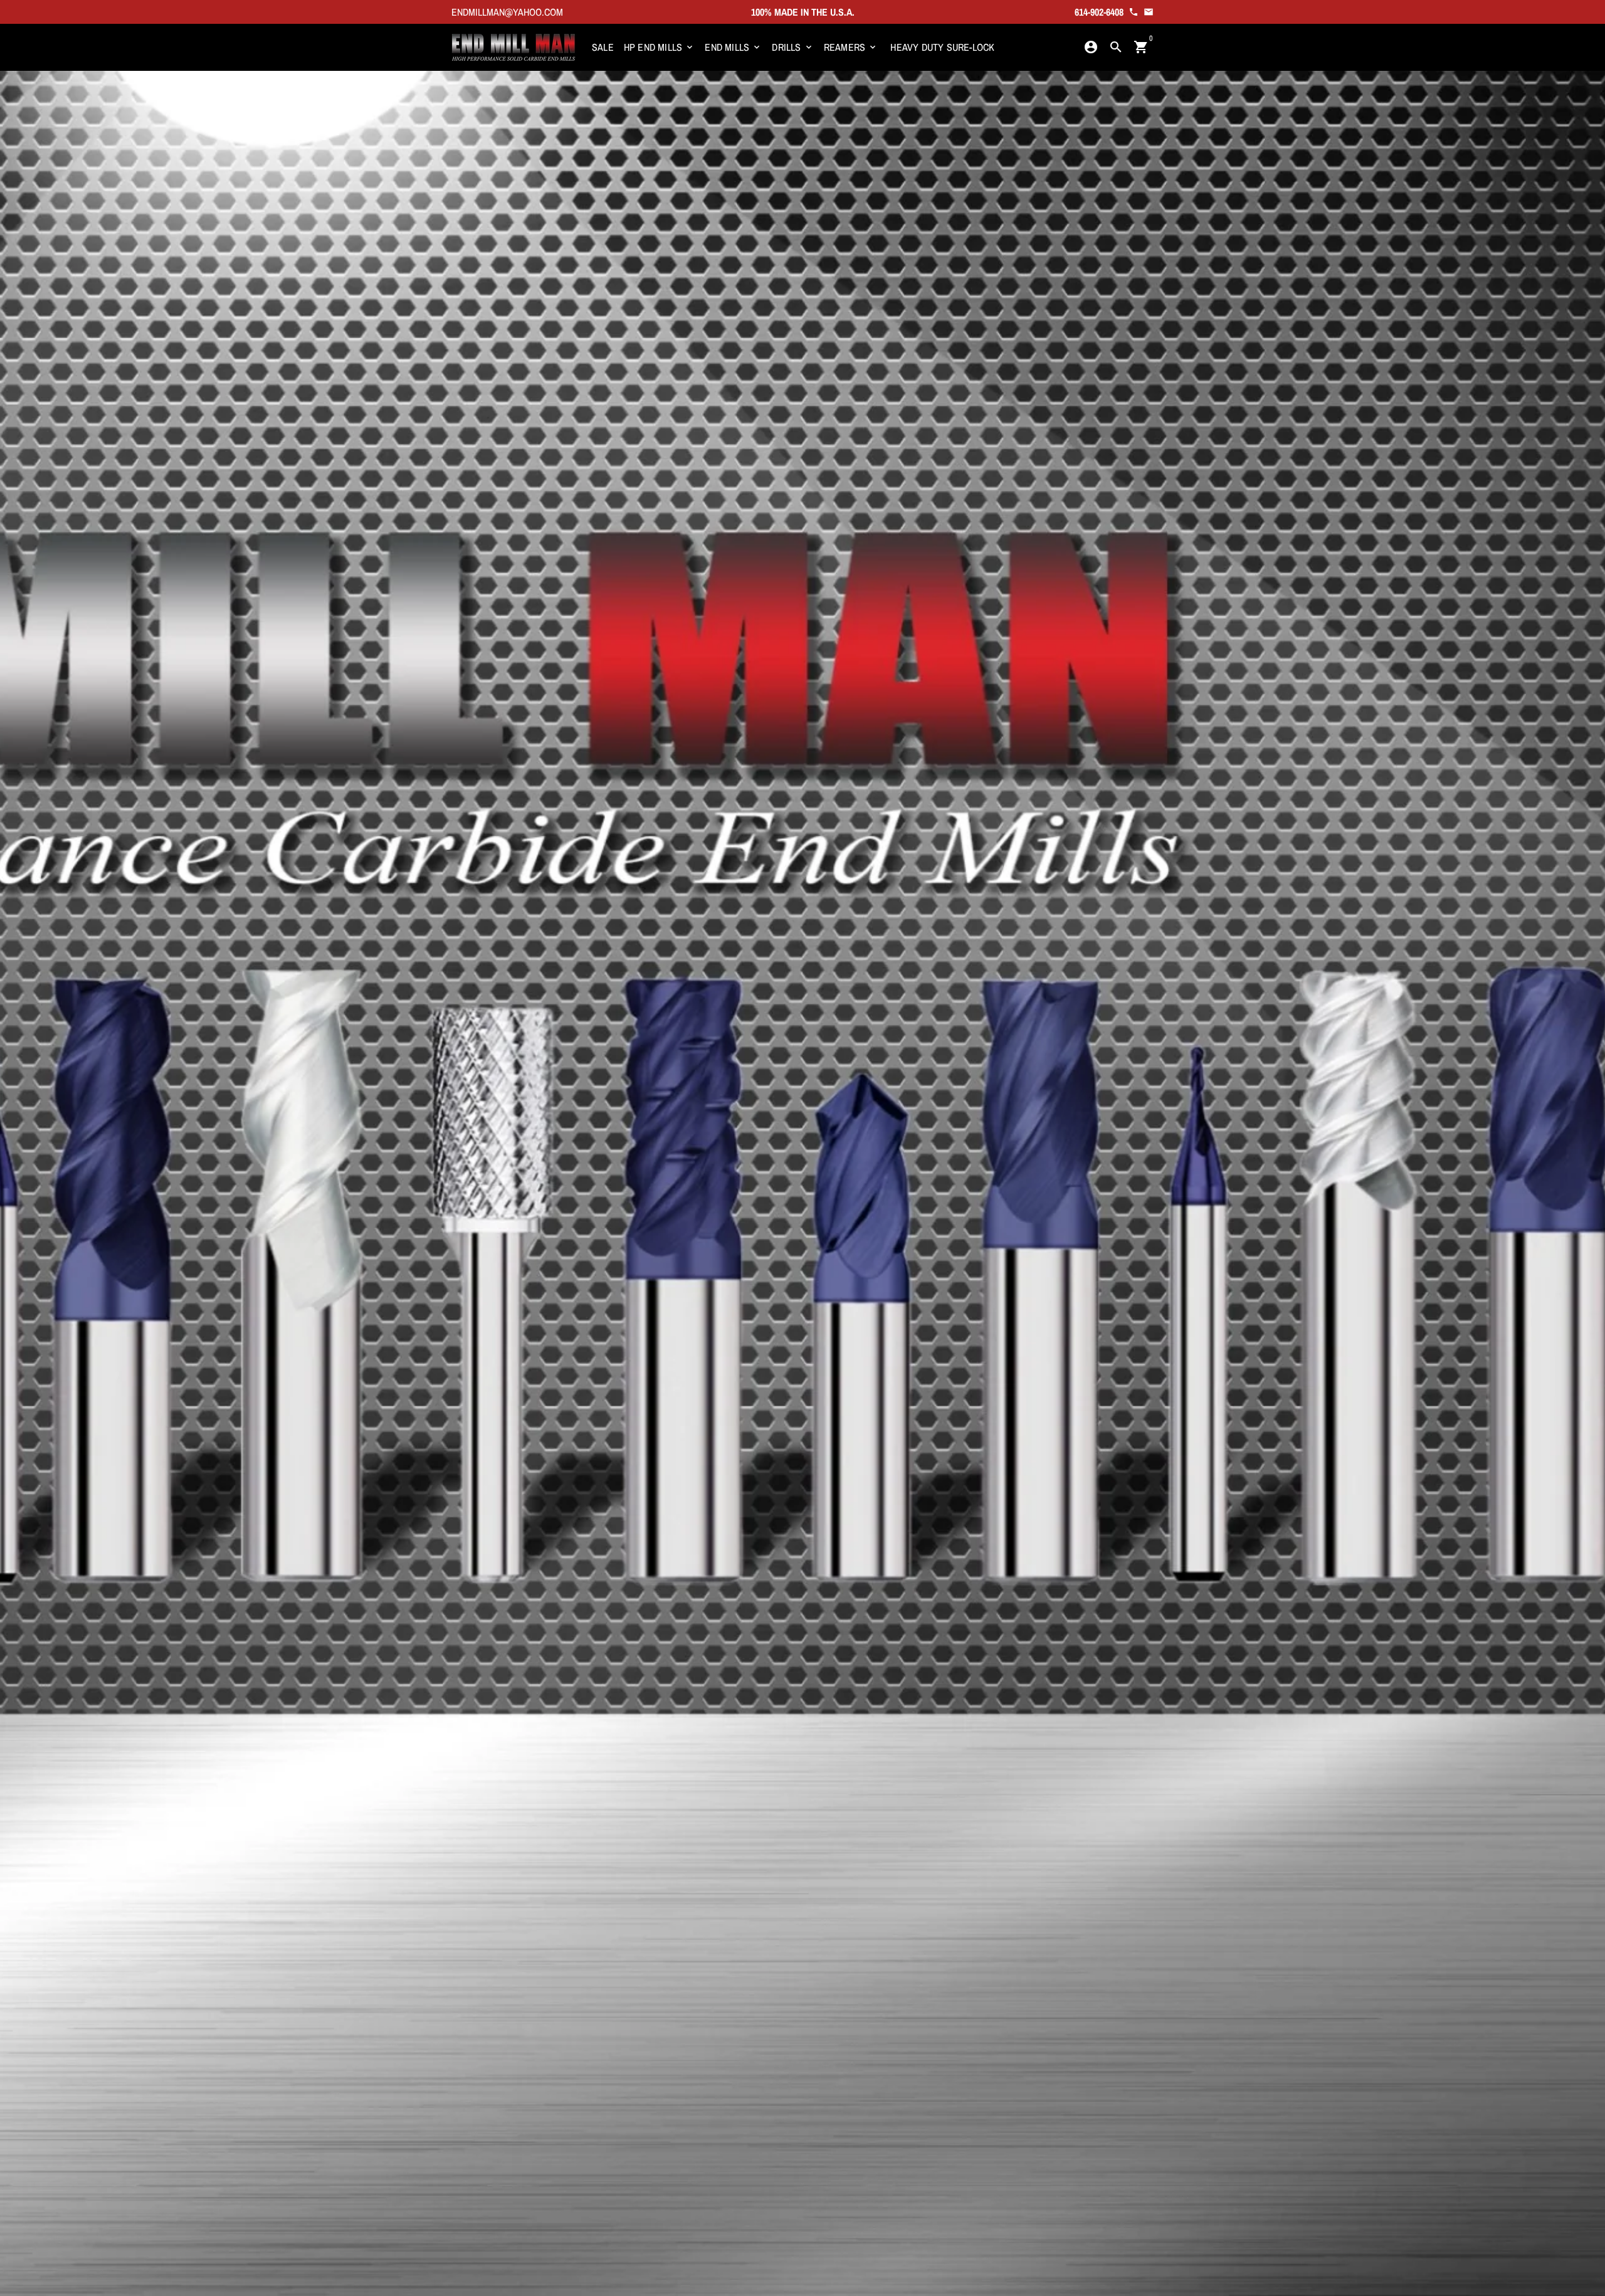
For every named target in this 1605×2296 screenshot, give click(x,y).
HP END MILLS (660, 47)
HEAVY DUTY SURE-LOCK (942, 47)
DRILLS (792, 47)
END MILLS (733, 47)
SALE (603, 47)
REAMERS (851, 47)
